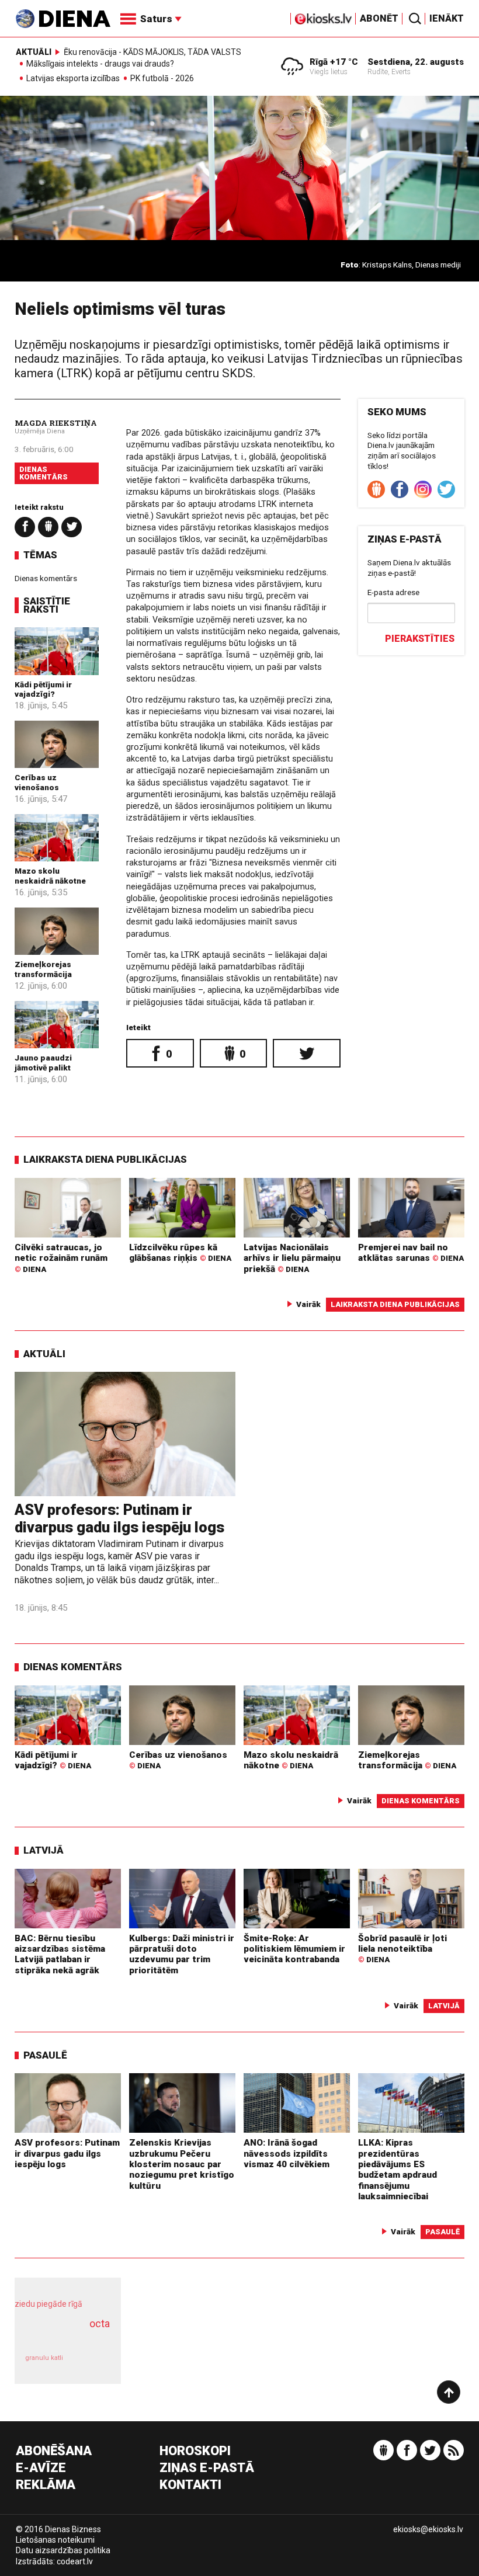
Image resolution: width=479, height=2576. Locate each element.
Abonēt (379, 18)
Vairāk (308, 1304)
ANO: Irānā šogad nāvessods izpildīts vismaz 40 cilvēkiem (287, 2153)
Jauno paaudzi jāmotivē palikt (43, 1062)
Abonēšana (54, 2451)
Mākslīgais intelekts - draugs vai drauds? (100, 64)
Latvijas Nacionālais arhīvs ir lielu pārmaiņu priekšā (292, 1258)
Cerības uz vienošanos (37, 782)
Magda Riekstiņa (56, 423)
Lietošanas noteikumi (55, 2540)
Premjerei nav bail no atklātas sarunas (411, 1253)
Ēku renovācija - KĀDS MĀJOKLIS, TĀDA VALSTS (152, 52)
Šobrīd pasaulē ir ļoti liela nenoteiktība (402, 1949)
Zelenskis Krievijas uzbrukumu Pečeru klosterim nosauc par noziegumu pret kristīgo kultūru (182, 2164)
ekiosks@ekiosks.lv (428, 2529)
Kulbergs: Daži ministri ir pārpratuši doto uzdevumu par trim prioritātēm (182, 1954)
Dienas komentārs (44, 473)
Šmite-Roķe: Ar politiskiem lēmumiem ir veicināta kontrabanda (294, 1949)
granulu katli (44, 2358)
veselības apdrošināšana (64, 2336)
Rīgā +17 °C (334, 62)
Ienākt (447, 18)
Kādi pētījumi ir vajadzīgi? (43, 689)
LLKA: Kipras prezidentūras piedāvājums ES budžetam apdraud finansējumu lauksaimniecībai (398, 2170)
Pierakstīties (420, 639)
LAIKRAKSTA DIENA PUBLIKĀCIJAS (105, 1159)
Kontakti (190, 2485)
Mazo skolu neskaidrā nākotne (50, 875)
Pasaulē (45, 2055)
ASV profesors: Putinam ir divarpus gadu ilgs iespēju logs (119, 1519)
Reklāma (46, 2485)
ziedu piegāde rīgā (48, 2304)
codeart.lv (75, 2561)
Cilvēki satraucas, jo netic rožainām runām (61, 1258)
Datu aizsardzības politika (63, 2550)
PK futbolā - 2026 (162, 79)
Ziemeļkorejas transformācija (43, 969)
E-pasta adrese (393, 592)
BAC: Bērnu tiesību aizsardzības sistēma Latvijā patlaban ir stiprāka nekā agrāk (60, 1954)
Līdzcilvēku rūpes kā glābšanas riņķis (180, 1253)
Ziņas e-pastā (207, 2468)
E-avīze (41, 2468)
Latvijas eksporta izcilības (73, 79)
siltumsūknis (92, 2364)
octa (100, 2323)
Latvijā (44, 1850)
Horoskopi (195, 2451)
